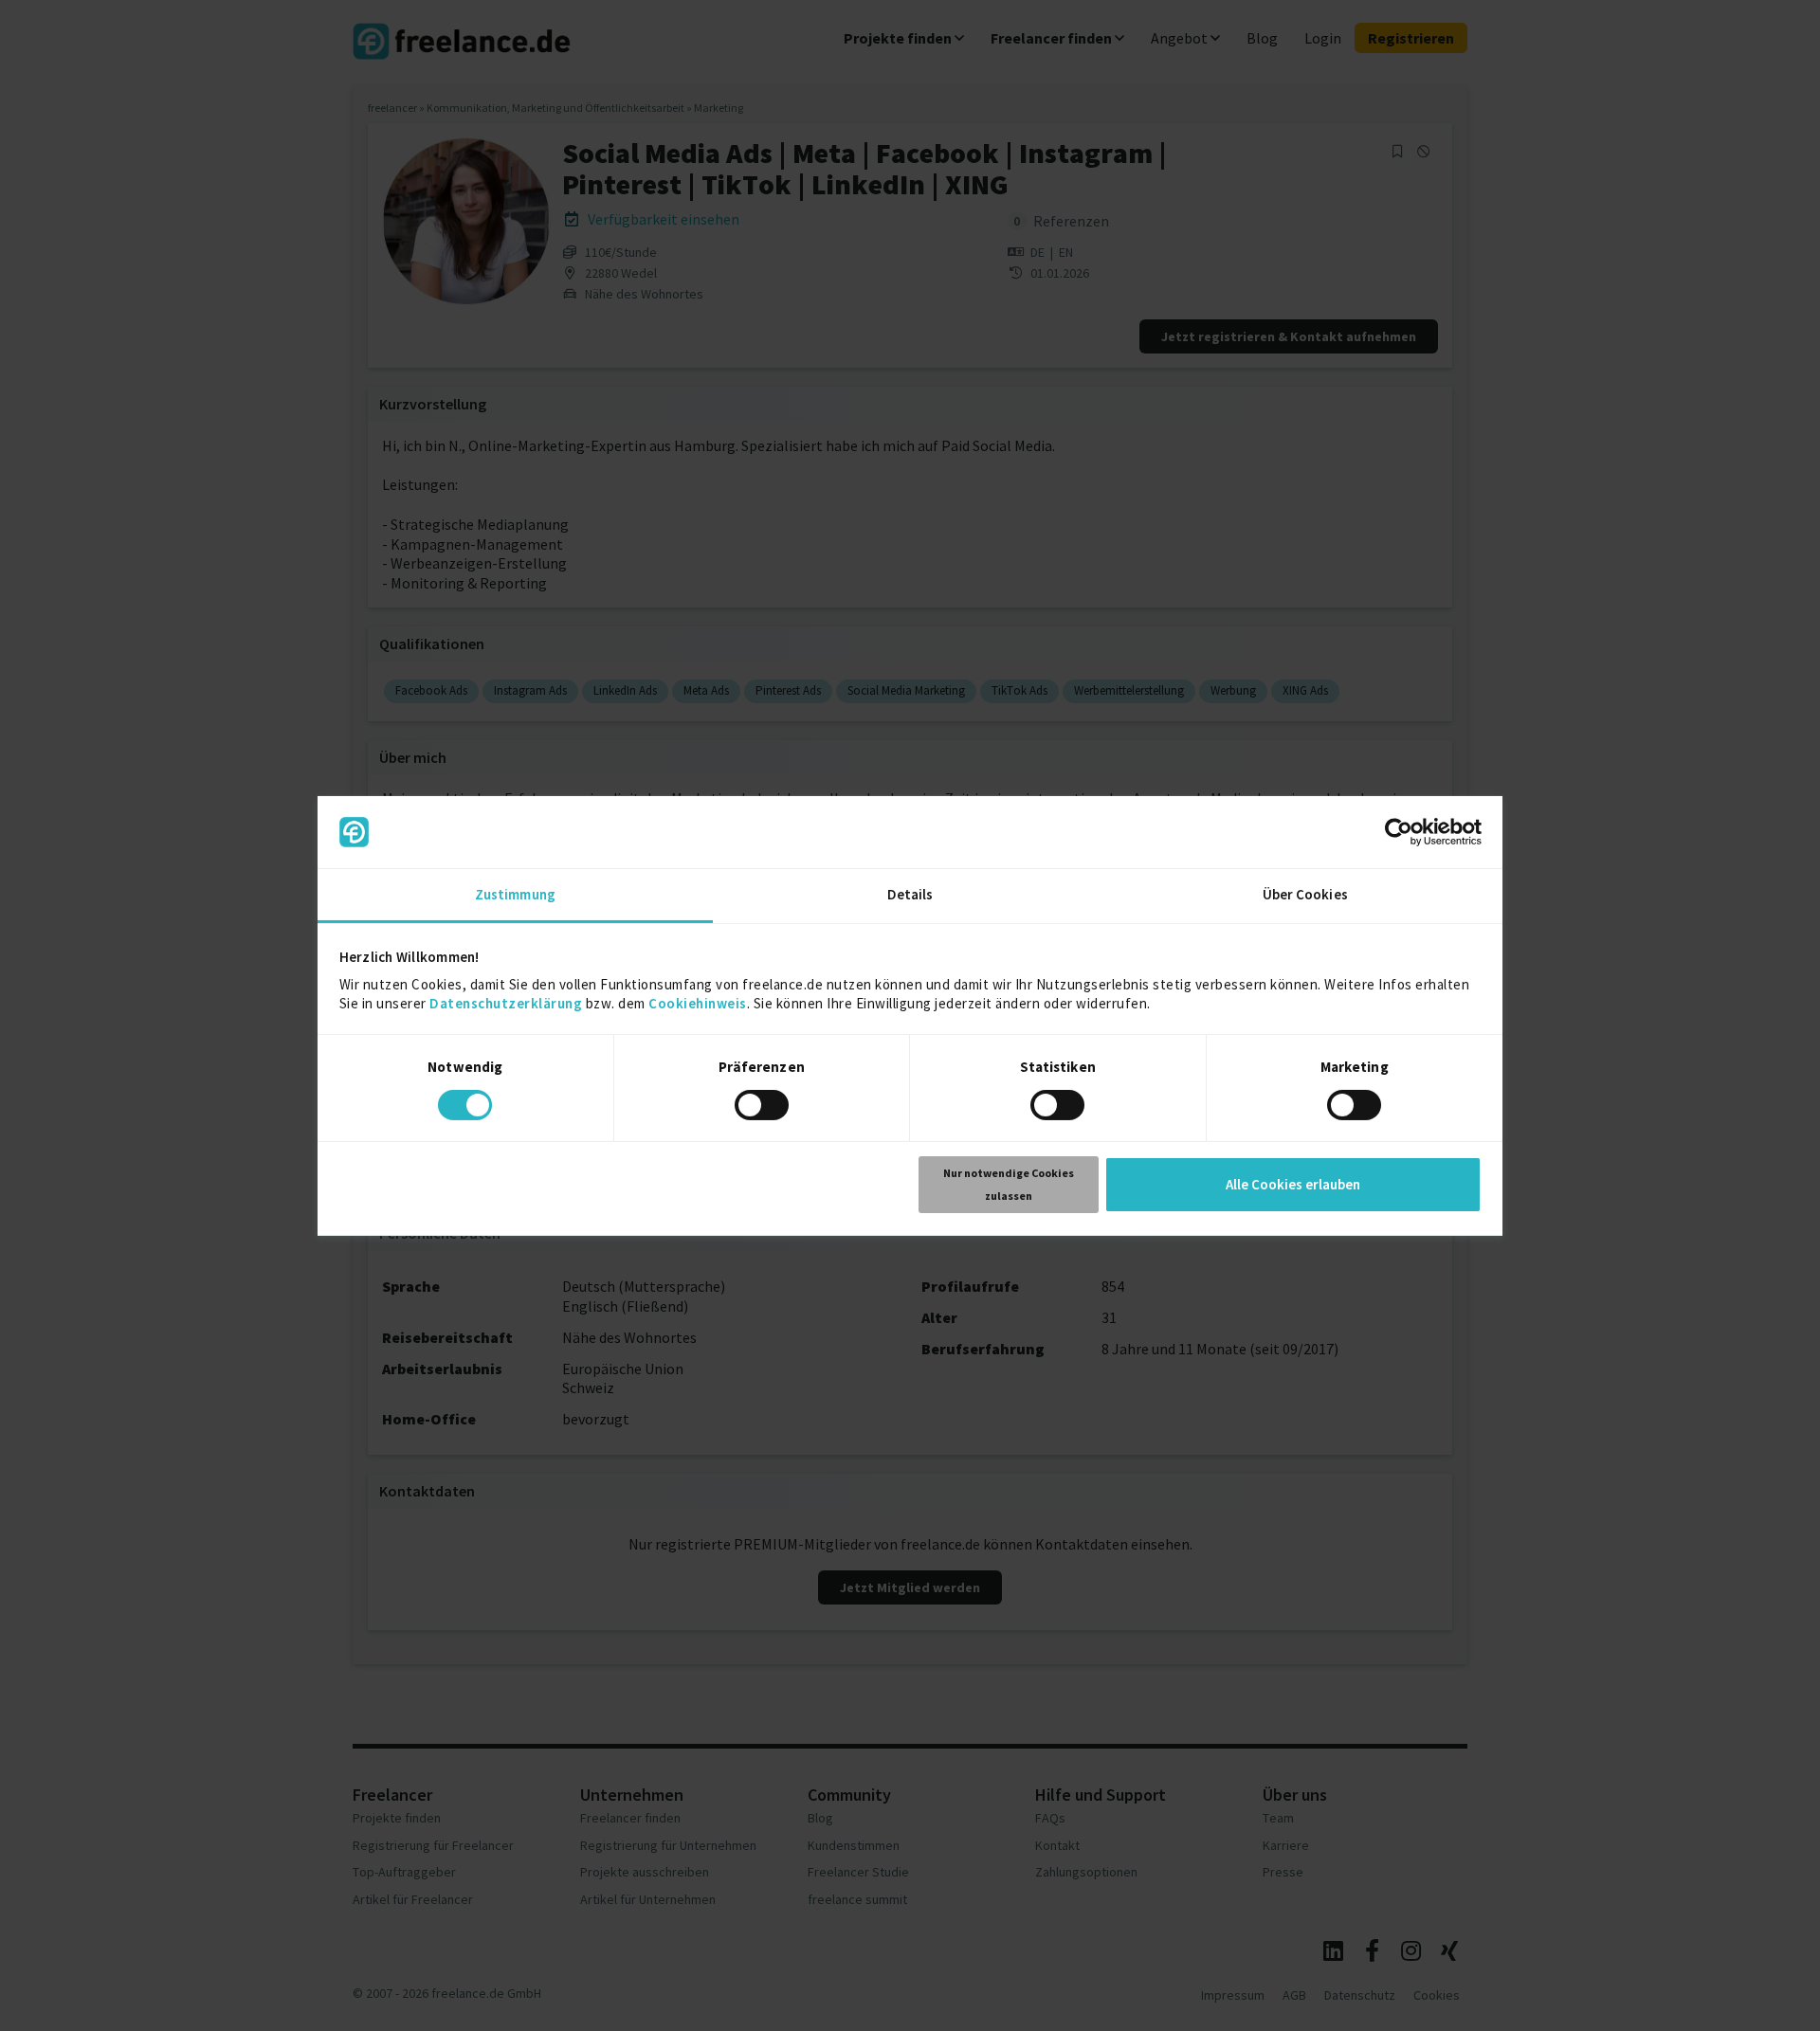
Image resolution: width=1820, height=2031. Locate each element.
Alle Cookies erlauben (1293, 1184)
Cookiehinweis (698, 1003)
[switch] (764, 1108)
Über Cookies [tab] (1305, 894)
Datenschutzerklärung (506, 1003)
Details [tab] (910, 894)
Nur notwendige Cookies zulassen (1009, 1184)
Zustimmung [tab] (515, 894)
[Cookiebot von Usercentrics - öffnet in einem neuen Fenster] (1399, 832)
